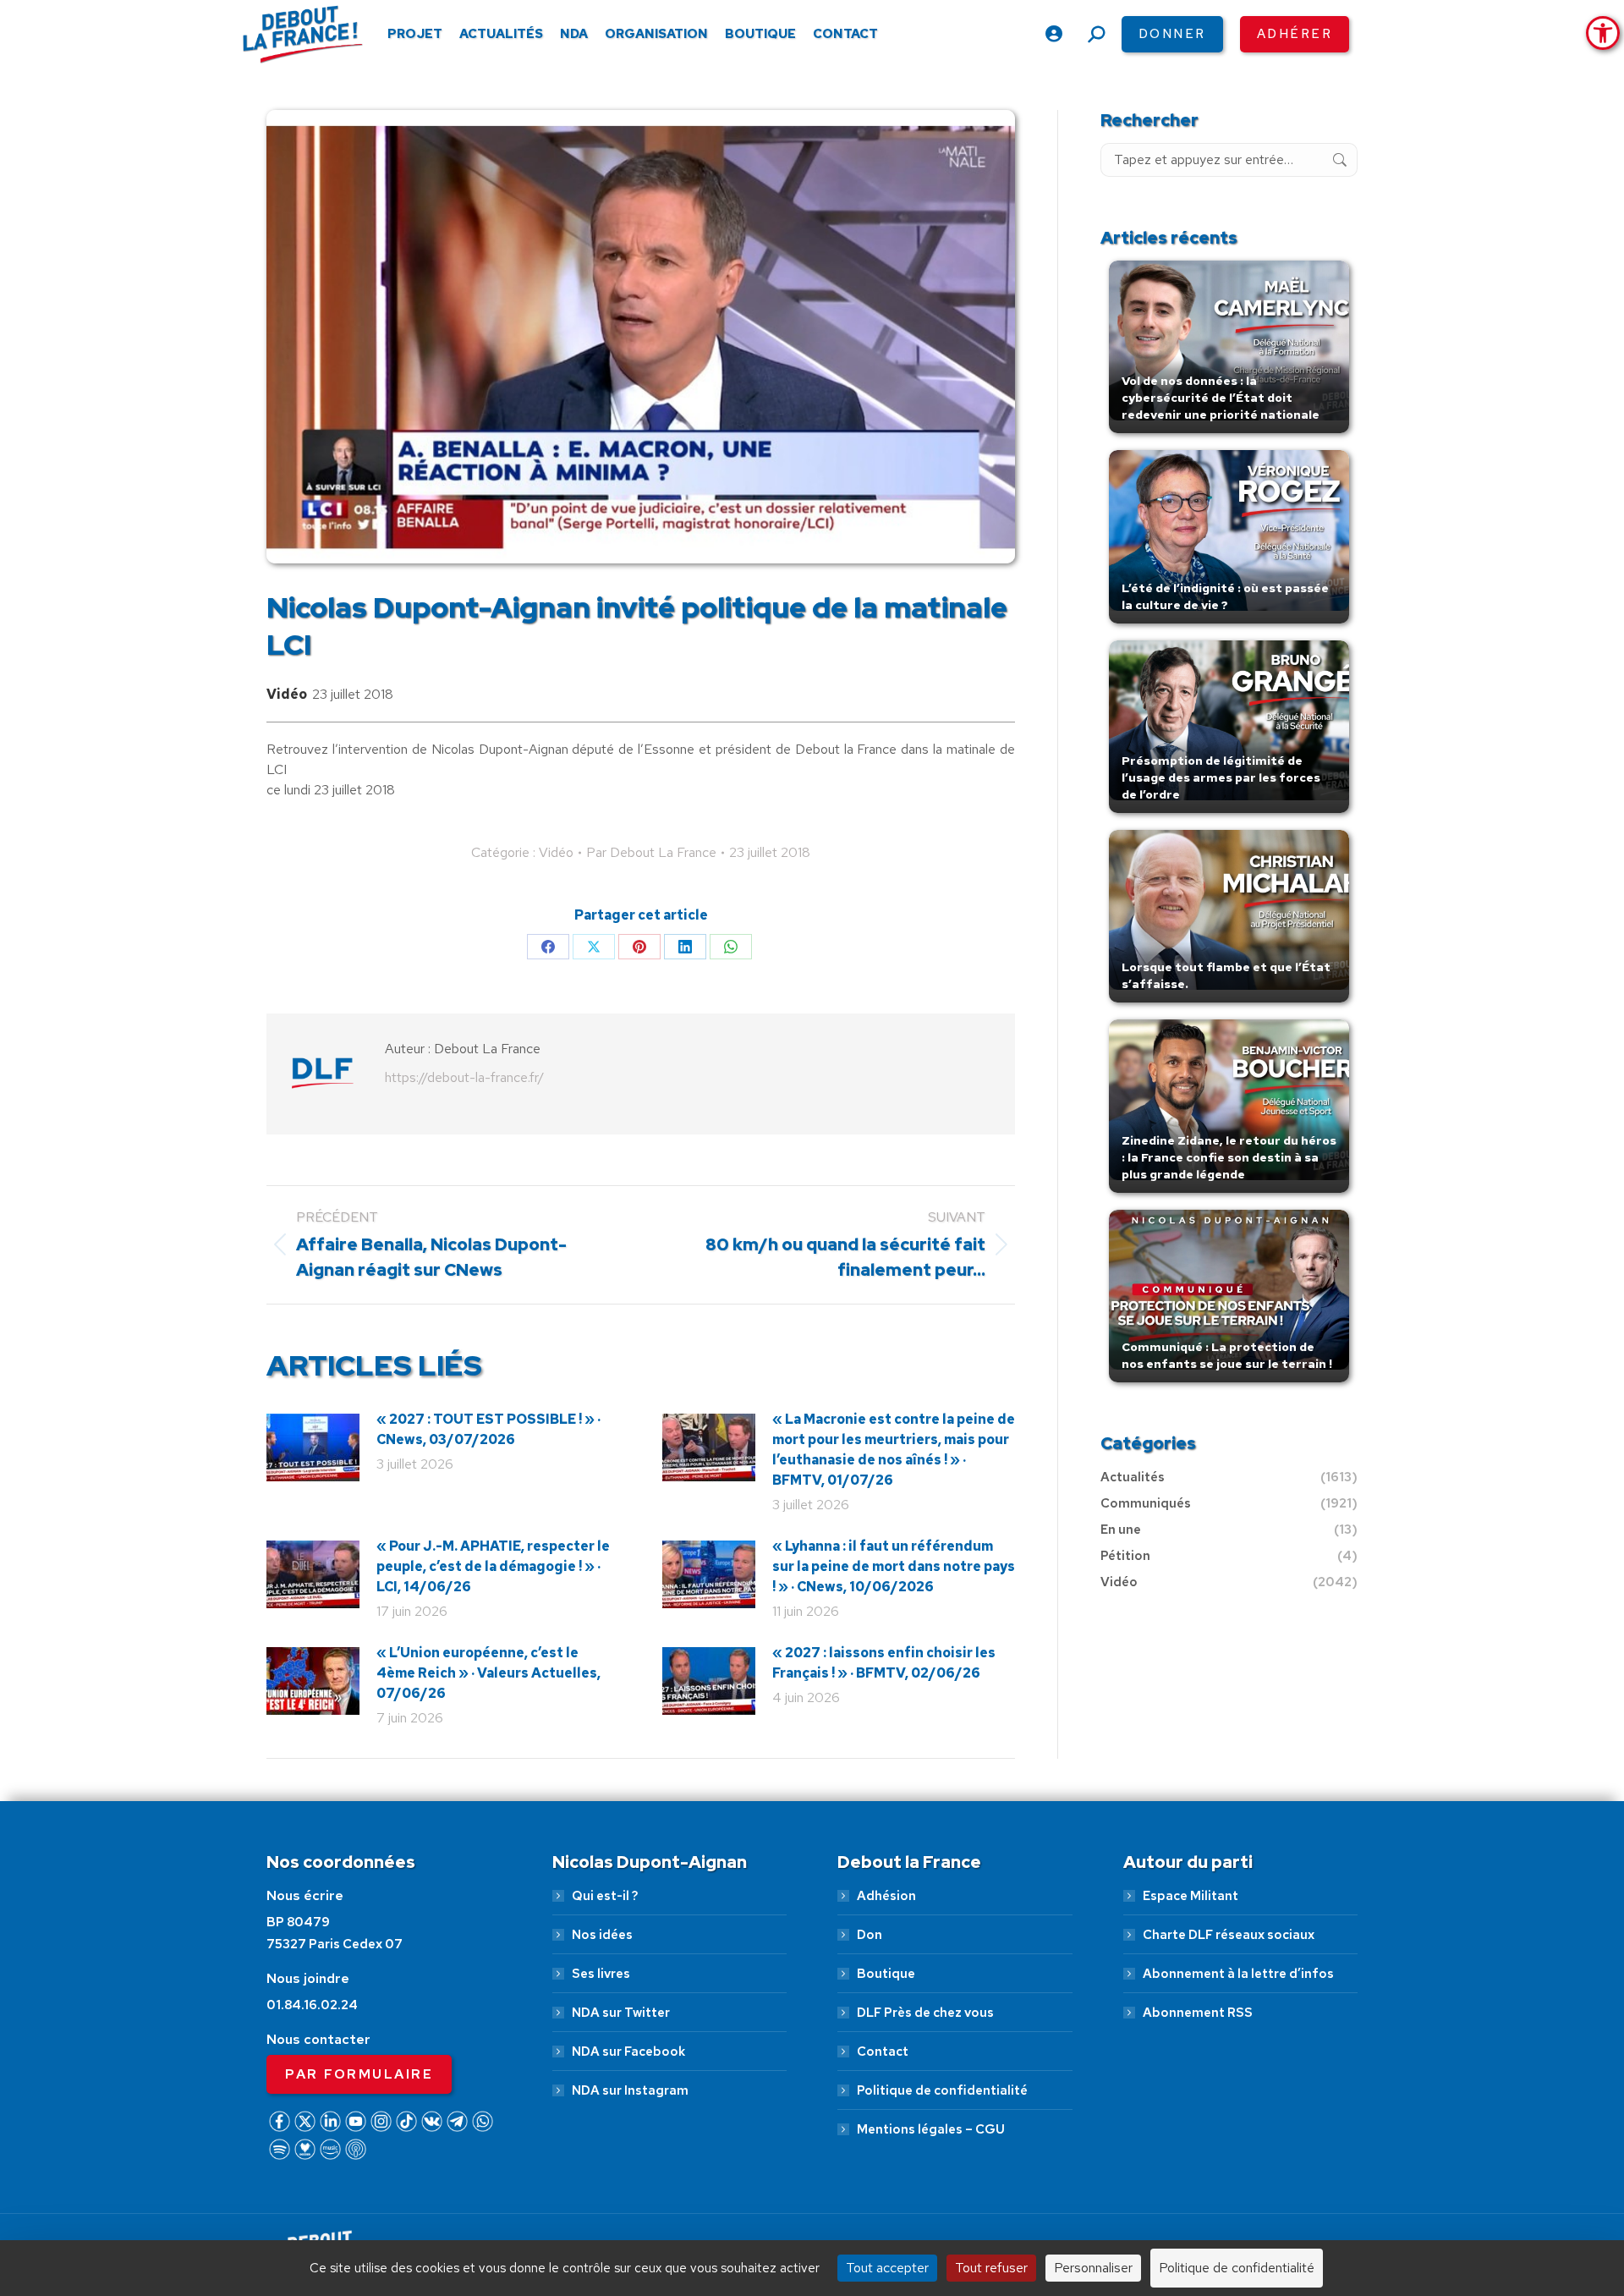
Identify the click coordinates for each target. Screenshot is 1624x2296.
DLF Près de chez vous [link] (925, 2013)
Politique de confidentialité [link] (942, 2090)
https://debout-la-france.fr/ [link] (464, 1077)
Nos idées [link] (602, 1935)
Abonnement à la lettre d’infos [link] (1238, 1974)
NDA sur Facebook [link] (628, 2052)
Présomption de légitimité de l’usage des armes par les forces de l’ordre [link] (1221, 777)
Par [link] (651, 852)
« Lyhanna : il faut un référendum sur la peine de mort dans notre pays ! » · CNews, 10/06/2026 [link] (894, 1566)
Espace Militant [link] (1191, 1896)
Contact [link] (883, 2052)
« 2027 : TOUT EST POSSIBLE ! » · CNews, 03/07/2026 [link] (488, 1429)
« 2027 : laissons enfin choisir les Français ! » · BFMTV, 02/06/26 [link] (884, 1663)
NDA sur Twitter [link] (621, 2013)
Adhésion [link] (886, 1896)
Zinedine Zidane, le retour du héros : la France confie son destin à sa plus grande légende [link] (1229, 1157)
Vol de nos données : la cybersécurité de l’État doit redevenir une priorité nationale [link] (1221, 398)
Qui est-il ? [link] (605, 1896)
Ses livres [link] (601, 1974)
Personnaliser (1093, 2268)
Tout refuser (991, 2268)
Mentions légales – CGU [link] (931, 2129)
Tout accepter (887, 2268)
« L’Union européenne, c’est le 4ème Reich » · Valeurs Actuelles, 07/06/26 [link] (488, 1673)
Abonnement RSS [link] (1198, 2013)
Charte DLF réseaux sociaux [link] (1229, 1935)
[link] (1603, 33)
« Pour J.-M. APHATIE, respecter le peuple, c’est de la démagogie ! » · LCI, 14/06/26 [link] (493, 1566)
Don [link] (870, 1935)
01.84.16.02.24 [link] (312, 2005)
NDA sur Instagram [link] (630, 2090)
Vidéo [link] (287, 694)
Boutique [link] (886, 1974)
